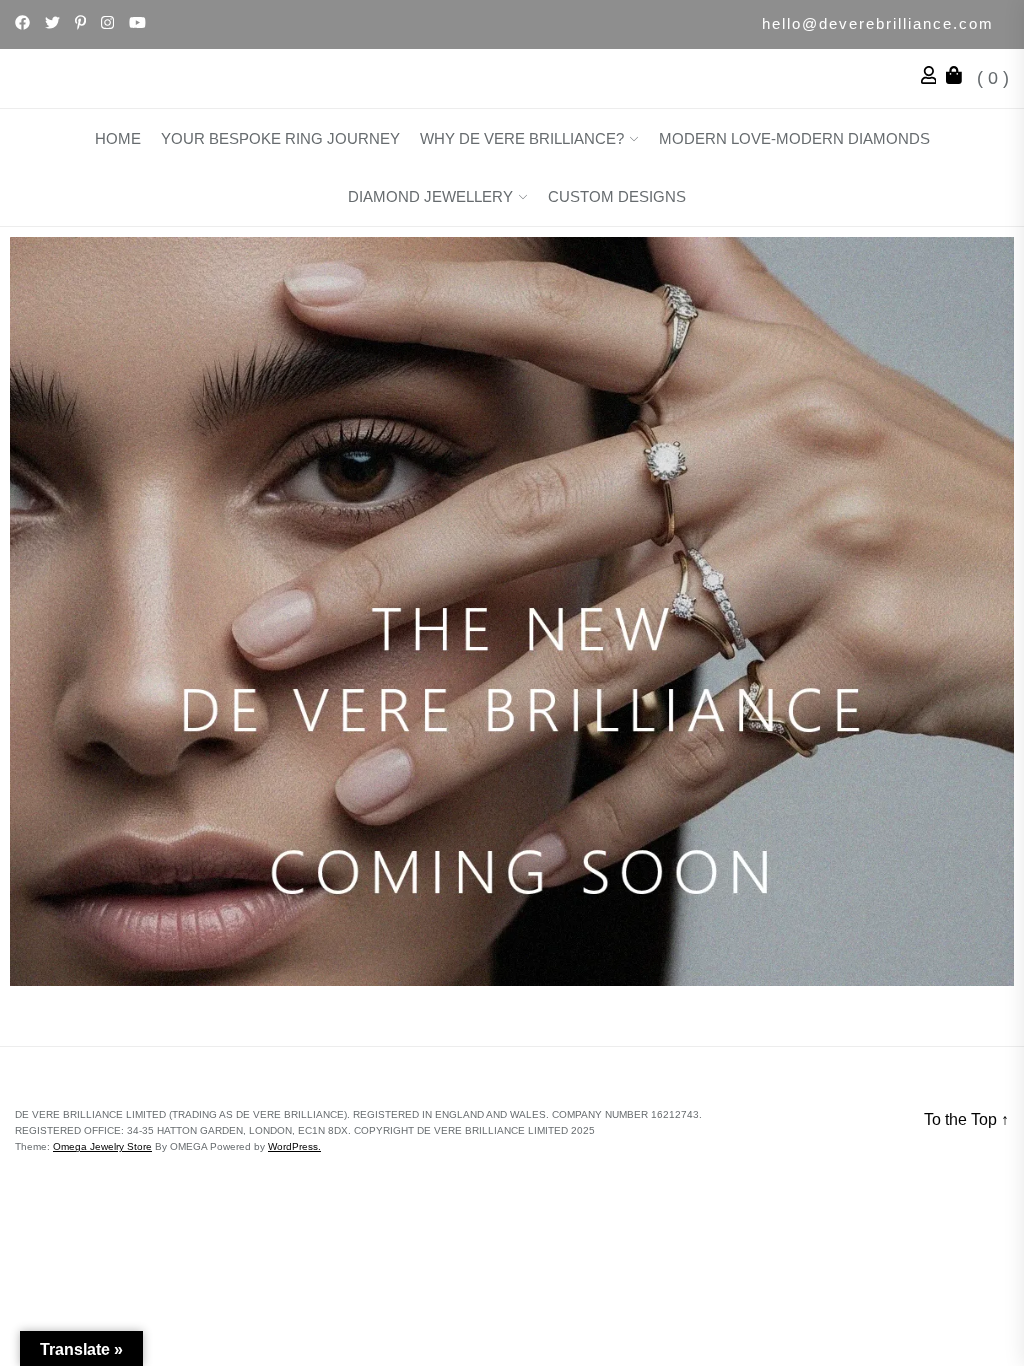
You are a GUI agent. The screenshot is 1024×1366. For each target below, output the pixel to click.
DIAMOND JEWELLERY (430, 196)
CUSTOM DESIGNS (617, 196)
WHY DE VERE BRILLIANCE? (522, 138)
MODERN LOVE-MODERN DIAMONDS (794, 138)
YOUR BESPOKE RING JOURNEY (280, 138)
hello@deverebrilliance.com (878, 23)
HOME (118, 138)
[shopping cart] (959, 78)
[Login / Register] (934, 78)
